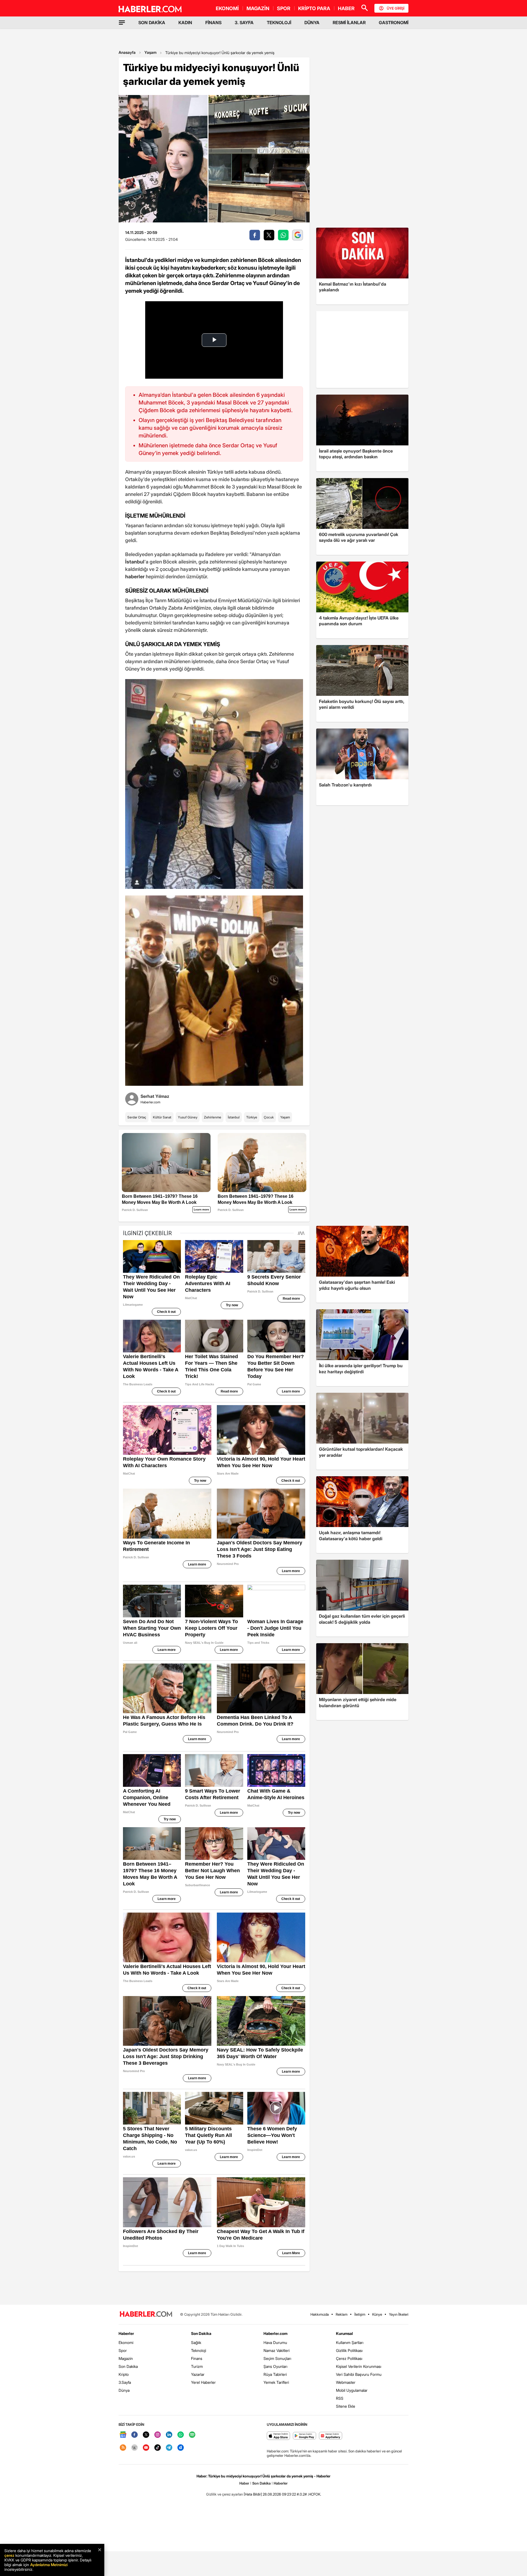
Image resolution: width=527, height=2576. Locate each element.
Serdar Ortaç (137, 1117)
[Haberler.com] (146, 2314)
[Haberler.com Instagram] (158, 2435)
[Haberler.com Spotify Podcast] (192, 2435)
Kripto (124, 2374)
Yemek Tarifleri (276, 2382)
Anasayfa (127, 52)
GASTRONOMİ (394, 23)
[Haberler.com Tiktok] (158, 2448)
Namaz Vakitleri (277, 2350)
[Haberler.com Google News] (123, 2435)
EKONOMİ (227, 8)
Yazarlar (198, 2374)
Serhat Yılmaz (155, 1096)
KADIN (185, 23)
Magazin (126, 2358)
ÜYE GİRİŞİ (396, 8)
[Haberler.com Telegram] (169, 2448)
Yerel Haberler (203, 2382)
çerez (9, 2555)
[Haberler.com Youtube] (146, 2448)
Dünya (124, 2390)
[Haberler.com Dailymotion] (181, 2448)
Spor (123, 2350)
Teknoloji (199, 2350)
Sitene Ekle (346, 2406)
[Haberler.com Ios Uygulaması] (278, 2436)
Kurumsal (344, 2333)
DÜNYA (312, 23)
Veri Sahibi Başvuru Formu (359, 2374)
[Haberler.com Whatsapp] (181, 2435)
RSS (340, 2398)
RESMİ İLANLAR (349, 23)
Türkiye (252, 1117)
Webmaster (346, 2382)
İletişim (360, 2314)
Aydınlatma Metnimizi (49, 2565)
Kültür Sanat (162, 1117)
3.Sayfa (125, 2382)
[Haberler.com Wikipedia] (134, 2448)
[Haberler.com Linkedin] (169, 2435)
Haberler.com (275, 2333)
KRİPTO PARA (314, 8)
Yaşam (150, 52)
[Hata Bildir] (253, 2494)
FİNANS (213, 23)
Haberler (126, 2333)
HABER (346, 8)
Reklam (342, 2314)
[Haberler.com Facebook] (134, 2435)
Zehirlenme (213, 1117)
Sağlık (196, 2342)
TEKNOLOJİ (279, 23)
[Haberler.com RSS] (123, 2448)
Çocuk (269, 1117)
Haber (244, 2483)
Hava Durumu (275, 2342)
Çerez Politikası (349, 2358)
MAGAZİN (258, 8)
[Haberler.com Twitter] (146, 2435)
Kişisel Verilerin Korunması (359, 2366)
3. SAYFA (244, 23)
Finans (197, 2358)
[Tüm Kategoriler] (122, 23)
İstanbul (234, 1117)
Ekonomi (126, 2342)
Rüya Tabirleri (275, 2374)
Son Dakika (128, 2366)
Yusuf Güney (188, 1117)
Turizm (197, 2366)
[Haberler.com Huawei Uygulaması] (331, 2436)
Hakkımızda (320, 2314)
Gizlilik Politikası (349, 2350)
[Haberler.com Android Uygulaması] (305, 2436)
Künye (377, 2314)
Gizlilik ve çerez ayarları (225, 2494)
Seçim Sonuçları (277, 2358)
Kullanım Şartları (350, 2342)
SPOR (284, 8)
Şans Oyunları (275, 2366)
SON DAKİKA (152, 23)
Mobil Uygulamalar (352, 2390)
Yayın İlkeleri (399, 2314)
